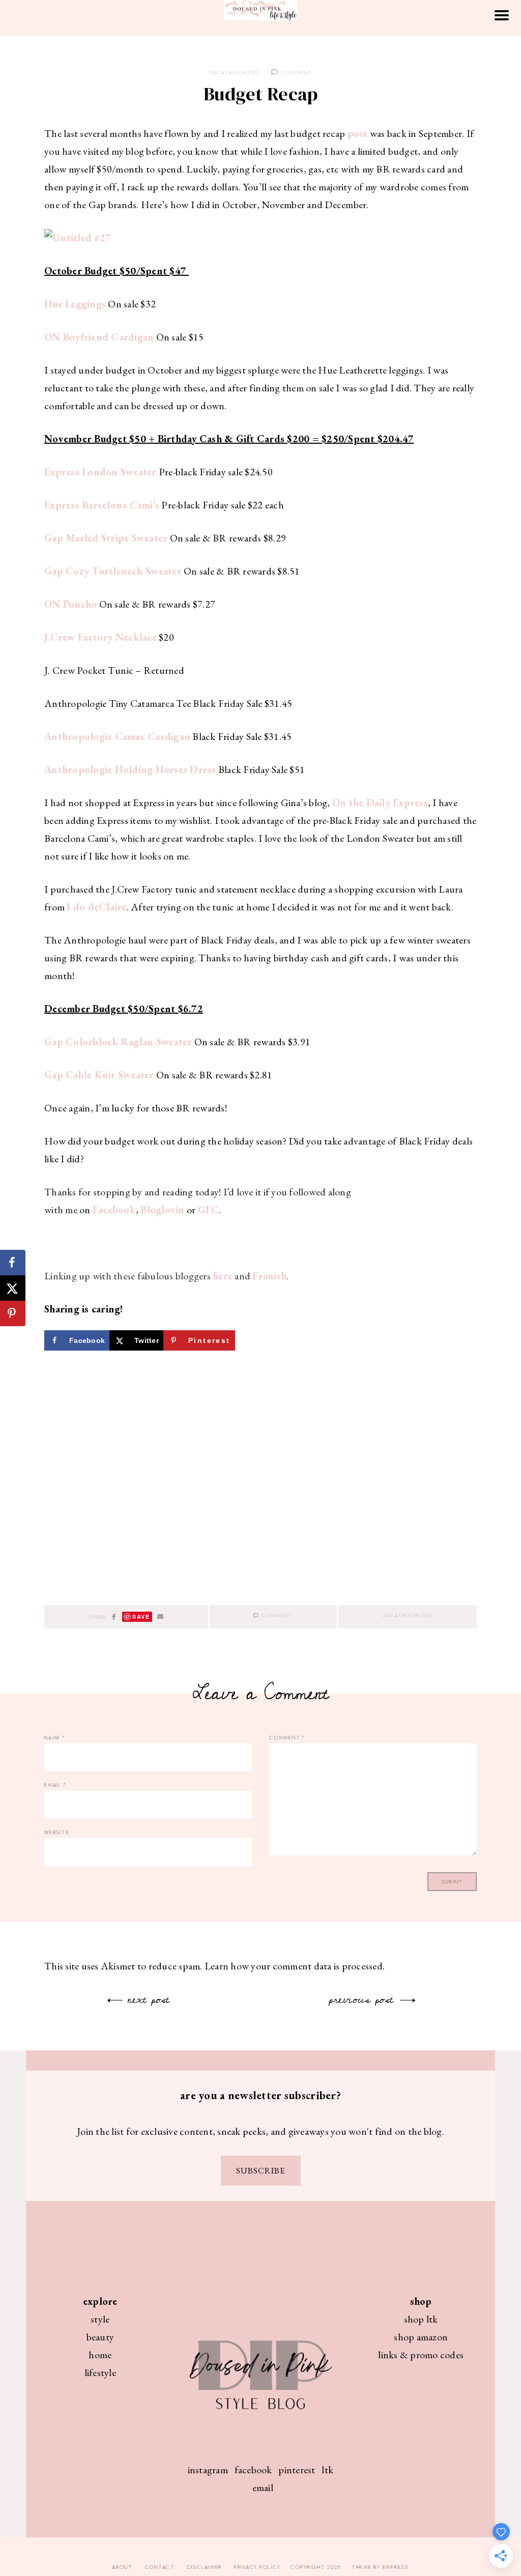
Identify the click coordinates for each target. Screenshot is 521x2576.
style (100, 2319)
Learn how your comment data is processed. (295, 1966)
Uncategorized (235, 73)
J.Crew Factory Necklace (100, 637)
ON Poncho (70, 604)
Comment (295, 73)
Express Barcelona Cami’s (102, 505)
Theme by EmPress (380, 2567)
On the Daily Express (380, 803)
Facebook (114, 1210)
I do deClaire (96, 907)
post (358, 133)
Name (55, 1738)
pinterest (297, 2470)
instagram (208, 2470)
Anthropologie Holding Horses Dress (130, 769)
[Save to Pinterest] (13, 1313)
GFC (209, 1210)
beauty (100, 2337)
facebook (253, 2470)
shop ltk (421, 2319)
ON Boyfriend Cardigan (99, 337)
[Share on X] (13, 1288)
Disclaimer (205, 2567)
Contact (160, 2567)
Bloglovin (162, 1210)
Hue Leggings (75, 304)
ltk (327, 2470)
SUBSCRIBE (261, 2170)
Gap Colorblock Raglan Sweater (118, 1042)
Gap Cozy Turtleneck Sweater (113, 571)
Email (55, 1785)
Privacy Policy (257, 2567)
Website (57, 1832)
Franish (269, 1276)
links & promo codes (421, 2355)
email (263, 2487)
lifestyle (100, 2372)
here (223, 1276)
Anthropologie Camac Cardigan (117, 736)
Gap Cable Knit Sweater (99, 1075)
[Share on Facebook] (13, 1263)
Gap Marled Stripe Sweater (106, 538)
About (122, 2567)
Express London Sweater (100, 472)
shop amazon (421, 2337)
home (100, 2355)
